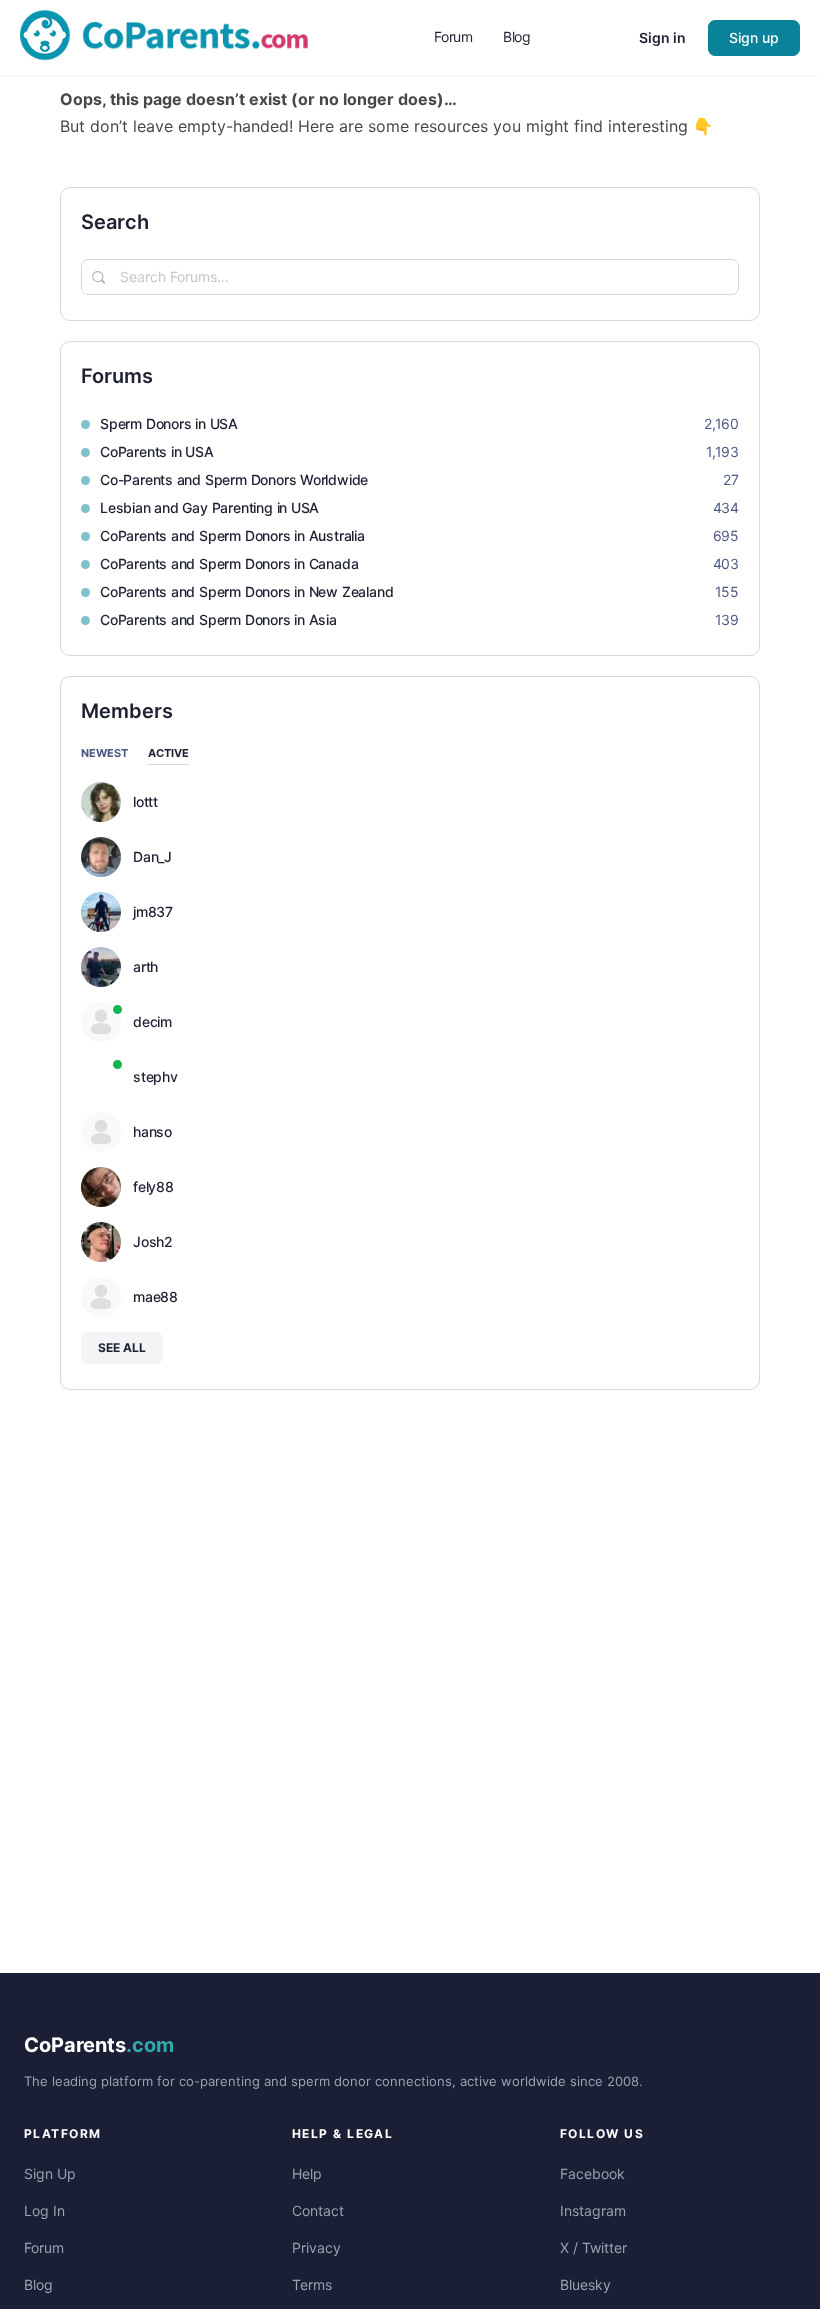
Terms (312, 2284)
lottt (145, 802)
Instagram (593, 2210)
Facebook (592, 2173)
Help (307, 2173)
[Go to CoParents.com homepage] (164, 36)
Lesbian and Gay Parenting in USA (209, 507)
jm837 (153, 912)
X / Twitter (593, 2247)
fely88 (153, 1187)
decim (152, 1022)
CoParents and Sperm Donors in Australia (232, 535)
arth (145, 967)
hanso (152, 1132)
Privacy (316, 2247)
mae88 (155, 1297)
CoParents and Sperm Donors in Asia (218, 619)
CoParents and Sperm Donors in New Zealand (246, 591)
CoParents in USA (157, 451)
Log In (44, 2210)
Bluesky (585, 2284)
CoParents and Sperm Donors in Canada (229, 563)
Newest (104, 754)
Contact (318, 2210)
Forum (44, 2247)
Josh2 (153, 1242)
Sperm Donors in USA (169, 423)
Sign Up (50, 2173)
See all (122, 1347)
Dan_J (152, 857)
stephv (155, 1077)
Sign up (754, 37)
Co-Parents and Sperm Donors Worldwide (234, 479)
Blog (38, 2284)
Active (168, 754)
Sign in (662, 37)
